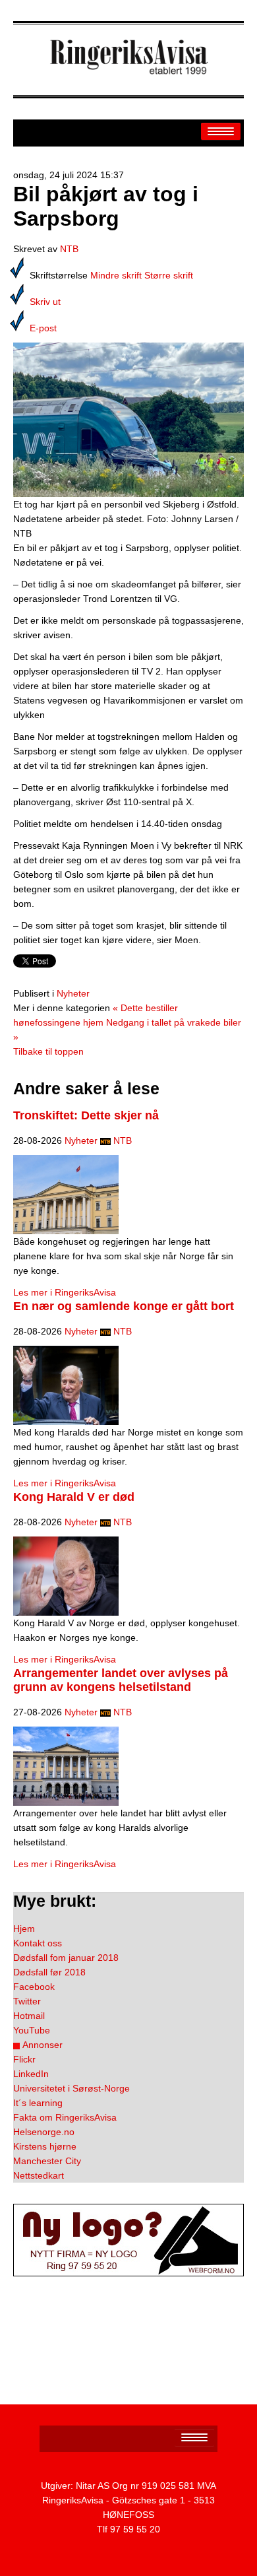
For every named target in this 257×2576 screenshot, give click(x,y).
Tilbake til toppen (48, 1051)
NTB (69, 249)
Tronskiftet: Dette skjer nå (86, 1115)
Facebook (34, 1987)
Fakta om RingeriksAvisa (65, 2117)
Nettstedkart (39, 2175)
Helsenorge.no (44, 2132)
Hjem (24, 1929)
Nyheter (73, 993)
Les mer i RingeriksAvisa (65, 1292)
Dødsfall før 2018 (49, 1972)
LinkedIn (31, 2074)
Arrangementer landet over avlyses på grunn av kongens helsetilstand (121, 1680)
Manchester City (47, 2161)
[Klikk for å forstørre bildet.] (128, 419)
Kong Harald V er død (74, 1497)
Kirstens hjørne (45, 2146)
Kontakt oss (38, 1943)
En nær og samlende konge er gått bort (124, 1306)
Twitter (27, 2001)
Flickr (24, 2059)
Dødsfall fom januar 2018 (66, 1958)
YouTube (32, 2030)
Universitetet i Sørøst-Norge (71, 2088)
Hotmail (29, 2016)
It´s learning (38, 2103)
